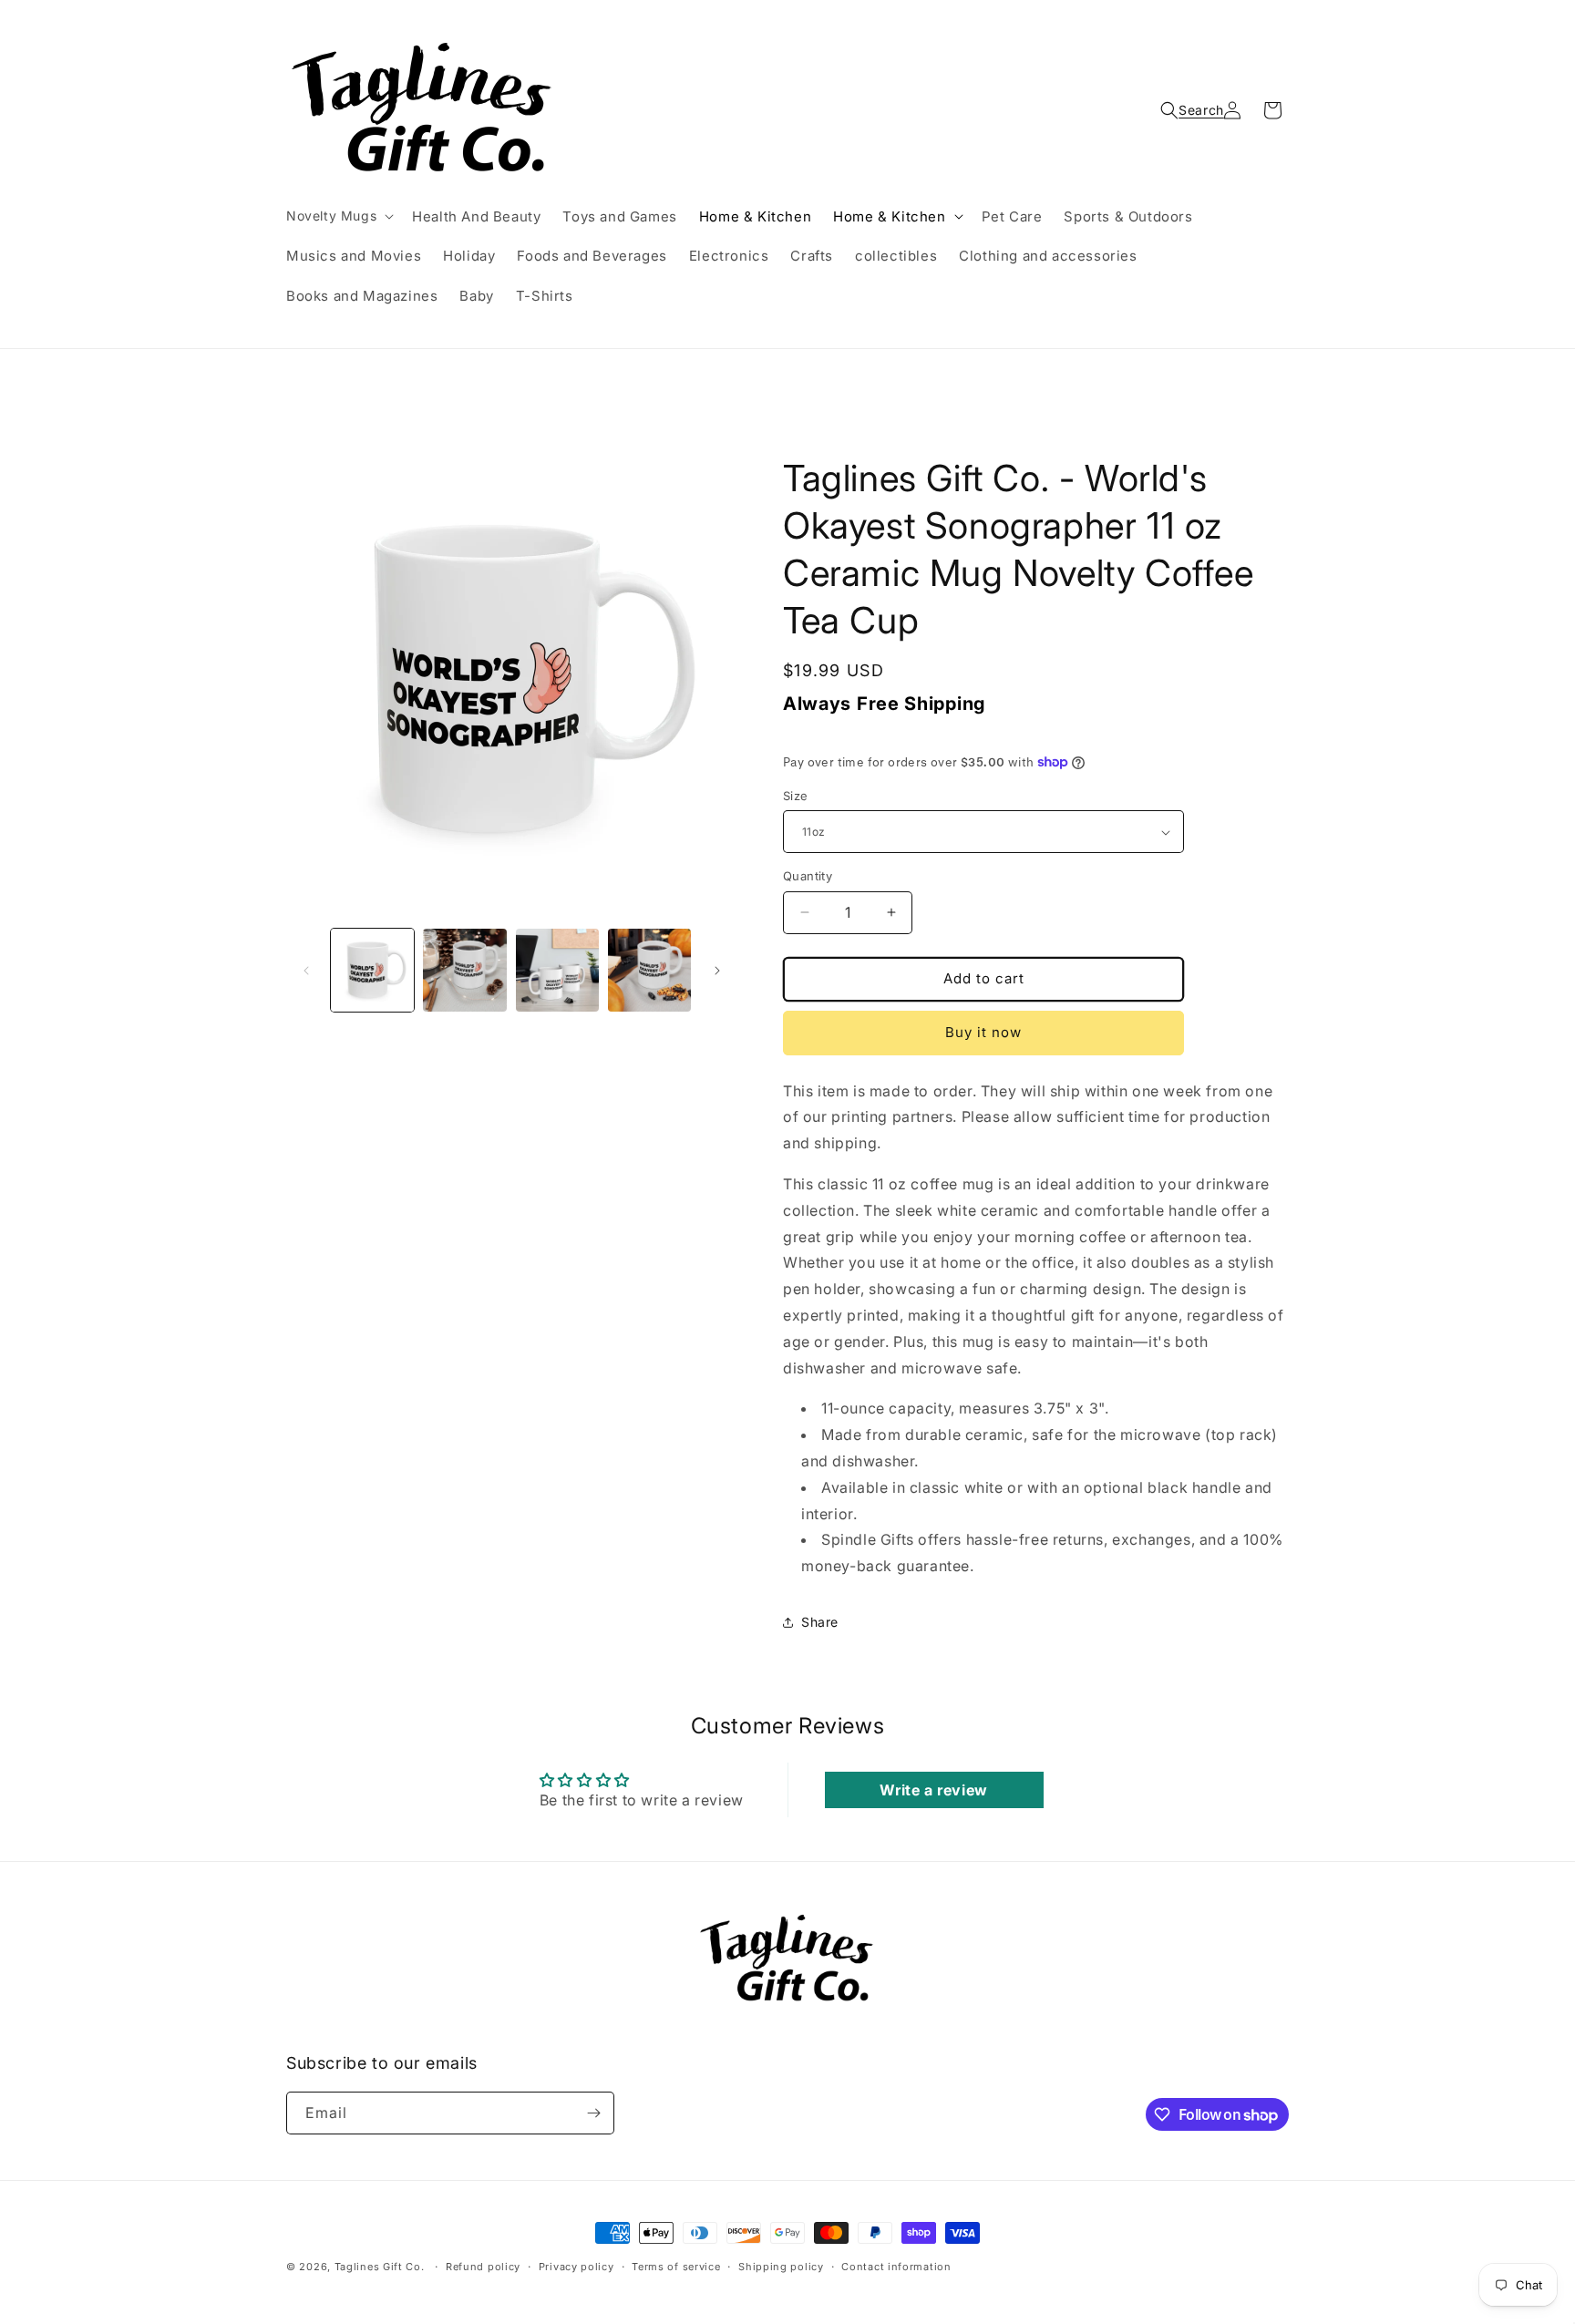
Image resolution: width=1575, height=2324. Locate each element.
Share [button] (820, 1622)
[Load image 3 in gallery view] (557, 970)
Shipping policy (781, 2267)
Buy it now (983, 1032)
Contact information (896, 2267)
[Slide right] (717, 971)
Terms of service (676, 2267)
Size (796, 796)
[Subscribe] (593, 2113)
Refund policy (483, 2267)
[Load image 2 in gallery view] (464, 970)
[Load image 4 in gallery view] (649, 970)
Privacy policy (576, 2267)
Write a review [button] (933, 1790)
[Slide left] (306, 971)
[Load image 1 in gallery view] (372, 970)
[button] (338, 216)
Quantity (808, 876)
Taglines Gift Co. (380, 2267)
